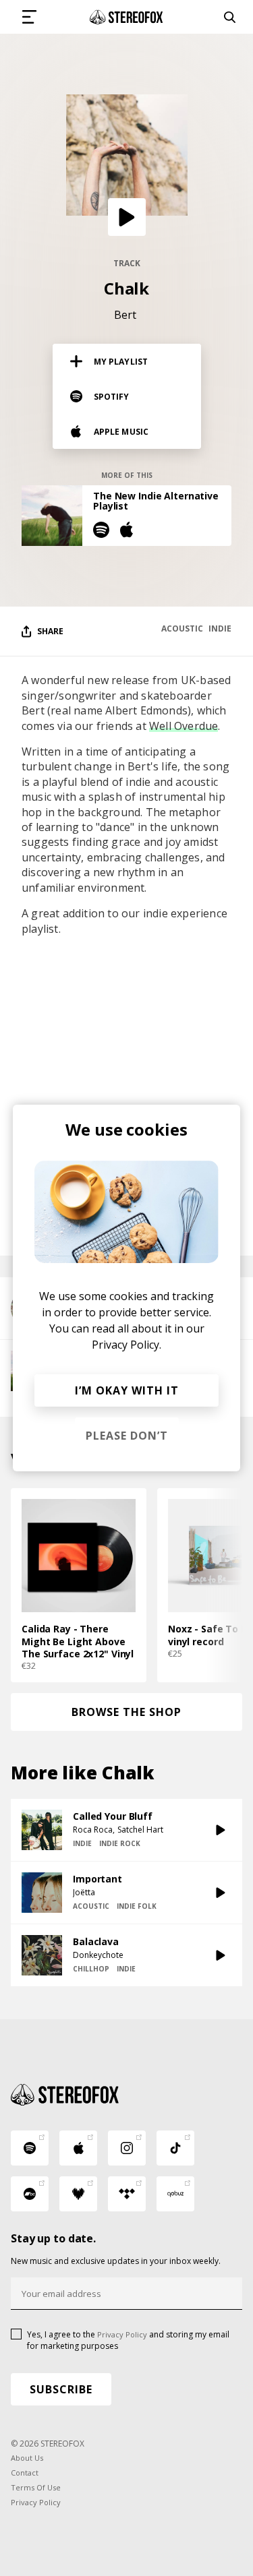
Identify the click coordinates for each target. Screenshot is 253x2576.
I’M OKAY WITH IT (127, 1390)
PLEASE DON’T (127, 1436)
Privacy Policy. (126, 1345)
